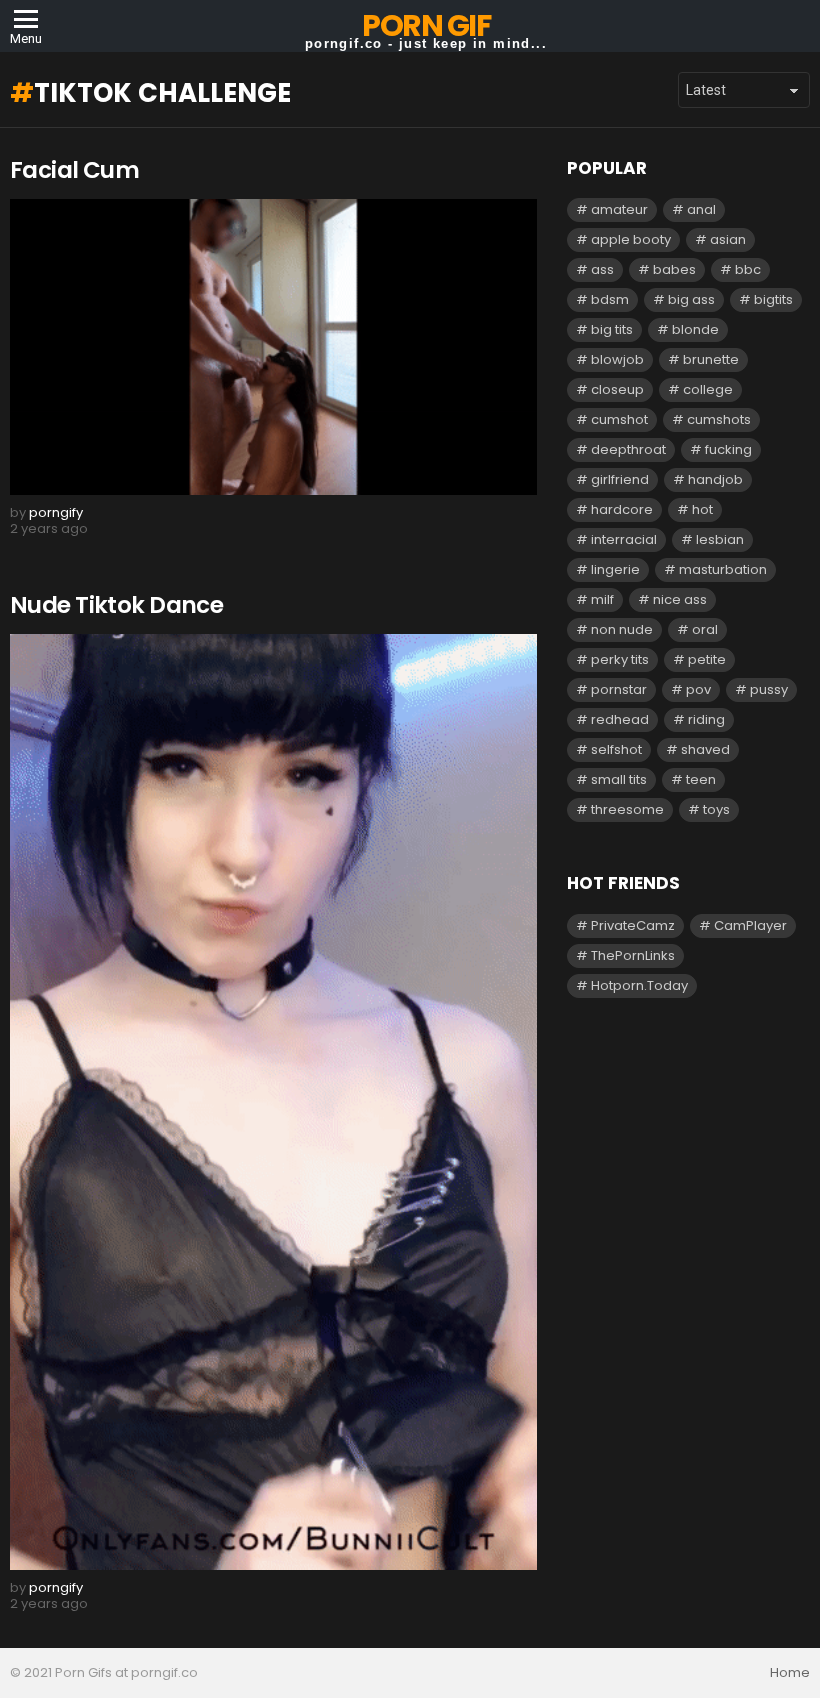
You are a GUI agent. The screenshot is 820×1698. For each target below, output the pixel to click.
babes (674, 269)
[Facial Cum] (273, 347)
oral (705, 629)
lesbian (720, 539)
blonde (695, 329)
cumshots (719, 419)
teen (701, 779)
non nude (622, 629)
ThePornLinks (633, 955)
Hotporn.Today (639, 985)
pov (698, 689)
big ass (691, 299)
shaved (705, 749)
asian (728, 239)
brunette (711, 359)
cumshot (619, 419)
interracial (624, 539)
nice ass (680, 599)
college (708, 389)
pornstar (619, 689)
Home (790, 1673)
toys (716, 809)
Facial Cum (74, 170)
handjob (715, 479)
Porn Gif (426, 25)
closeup (617, 389)
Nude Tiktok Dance (116, 605)
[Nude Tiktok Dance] (273, 1102)
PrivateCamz (633, 925)
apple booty (631, 239)
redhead (620, 719)
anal (701, 209)
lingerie (615, 569)
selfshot (616, 749)
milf (602, 599)
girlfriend (620, 479)
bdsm (610, 299)
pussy (769, 689)
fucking (728, 449)
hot (702, 509)
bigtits (773, 299)
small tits (619, 779)
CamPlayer (750, 925)
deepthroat (628, 449)
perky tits (620, 659)
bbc (748, 269)
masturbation (723, 569)
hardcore (622, 509)
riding (706, 719)
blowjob (617, 359)
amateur (619, 209)
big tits (612, 329)
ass (602, 269)
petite (707, 659)
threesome (627, 809)
